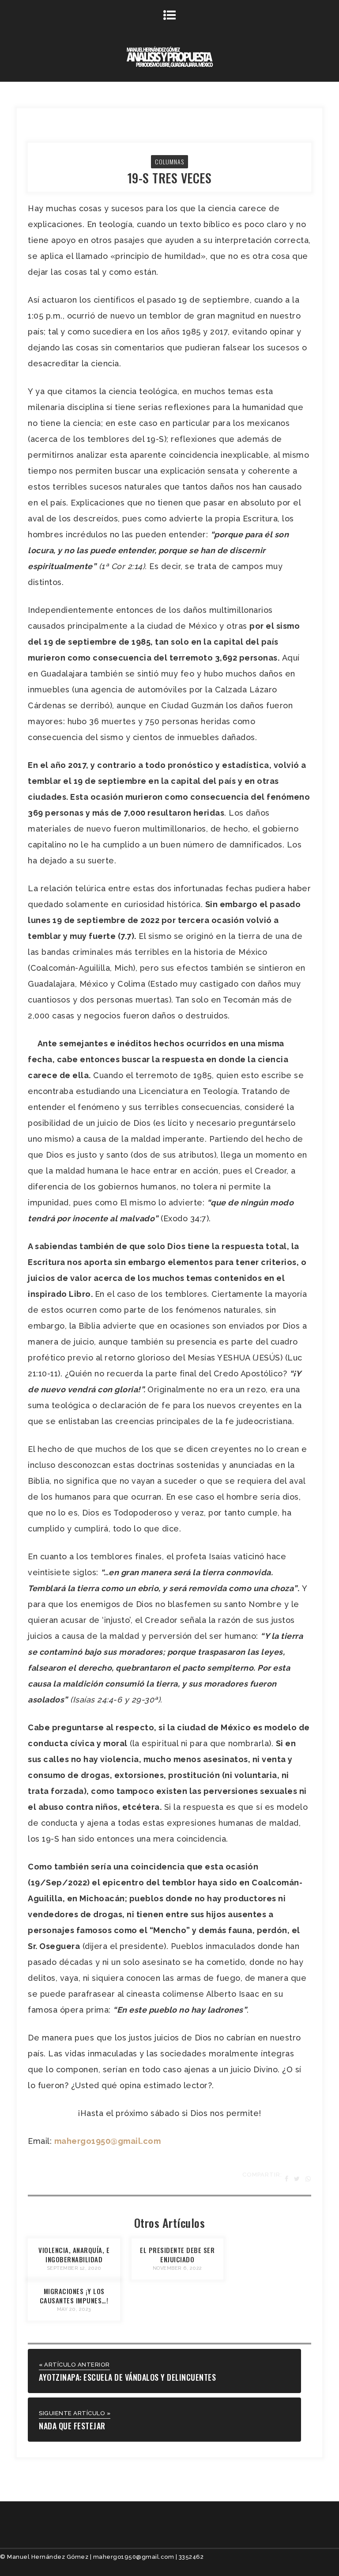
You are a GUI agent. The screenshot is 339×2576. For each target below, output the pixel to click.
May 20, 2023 (74, 2309)
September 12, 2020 (74, 2268)
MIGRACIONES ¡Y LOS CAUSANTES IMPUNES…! (74, 2296)
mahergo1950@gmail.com (108, 2141)
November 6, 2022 (177, 2268)
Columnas (169, 161)
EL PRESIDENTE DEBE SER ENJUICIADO (177, 2255)
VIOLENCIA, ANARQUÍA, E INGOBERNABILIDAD (74, 2255)
